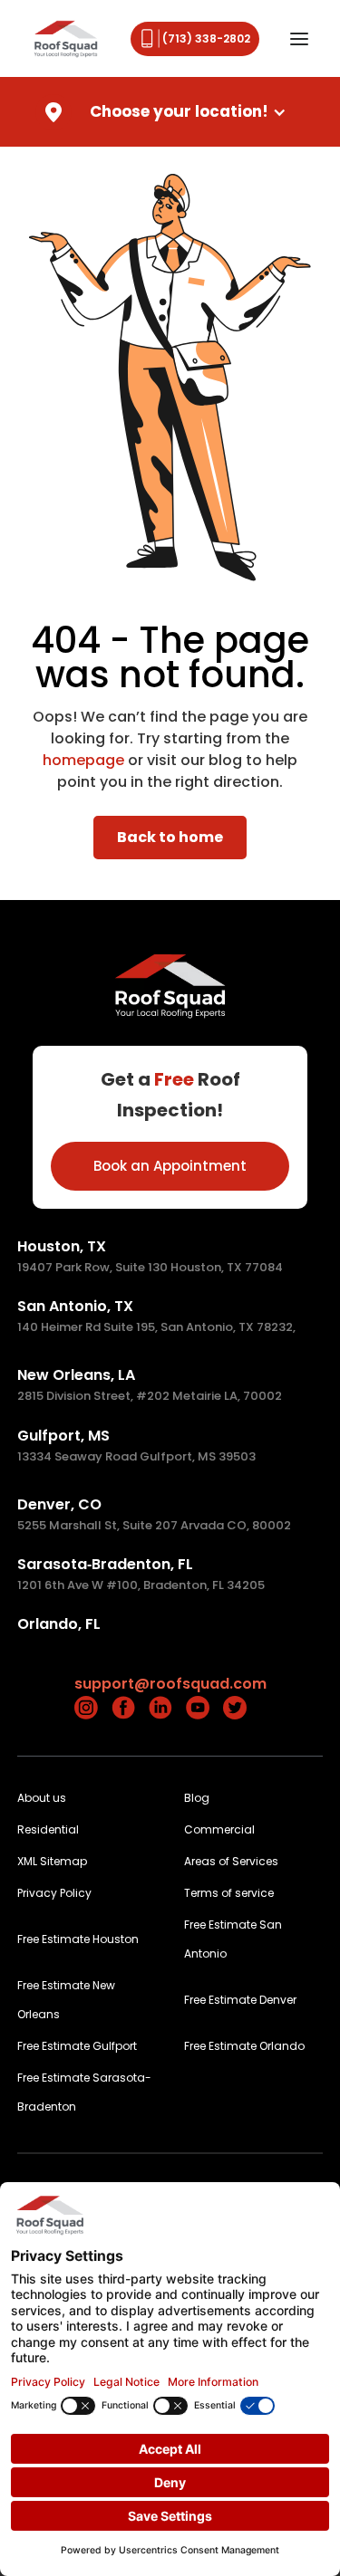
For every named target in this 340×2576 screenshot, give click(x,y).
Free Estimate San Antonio (233, 1939)
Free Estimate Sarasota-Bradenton (84, 2092)
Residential (48, 1829)
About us (42, 1798)
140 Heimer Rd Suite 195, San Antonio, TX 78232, (156, 1327)
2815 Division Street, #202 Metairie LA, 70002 (150, 1396)
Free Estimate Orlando (244, 2046)
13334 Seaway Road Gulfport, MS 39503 (136, 1456)
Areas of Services (231, 1861)
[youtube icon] (198, 1708)
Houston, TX (62, 1246)
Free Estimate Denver (240, 2000)
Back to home (170, 837)
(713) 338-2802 (206, 38)
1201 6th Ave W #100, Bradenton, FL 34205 (141, 1585)
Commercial (219, 1829)
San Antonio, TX (75, 1306)
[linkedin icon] (160, 1708)
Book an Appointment (170, 1166)
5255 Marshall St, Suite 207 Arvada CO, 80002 (154, 1525)
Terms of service (229, 1893)
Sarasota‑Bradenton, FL (105, 1564)
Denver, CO (59, 1504)
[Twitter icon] (235, 1708)
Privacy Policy (54, 1893)
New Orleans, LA (76, 1375)
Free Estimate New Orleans (66, 2000)
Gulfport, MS (63, 1436)
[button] (300, 38)
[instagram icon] (86, 1708)
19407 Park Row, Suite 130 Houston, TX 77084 (150, 1267)
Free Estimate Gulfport (77, 2046)
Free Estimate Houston (78, 1939)
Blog (197, 1798)
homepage (83, 760)
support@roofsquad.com (170, 1684)
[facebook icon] (123, 1708)
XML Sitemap (52, 1861)
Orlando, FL (59, 1624)
